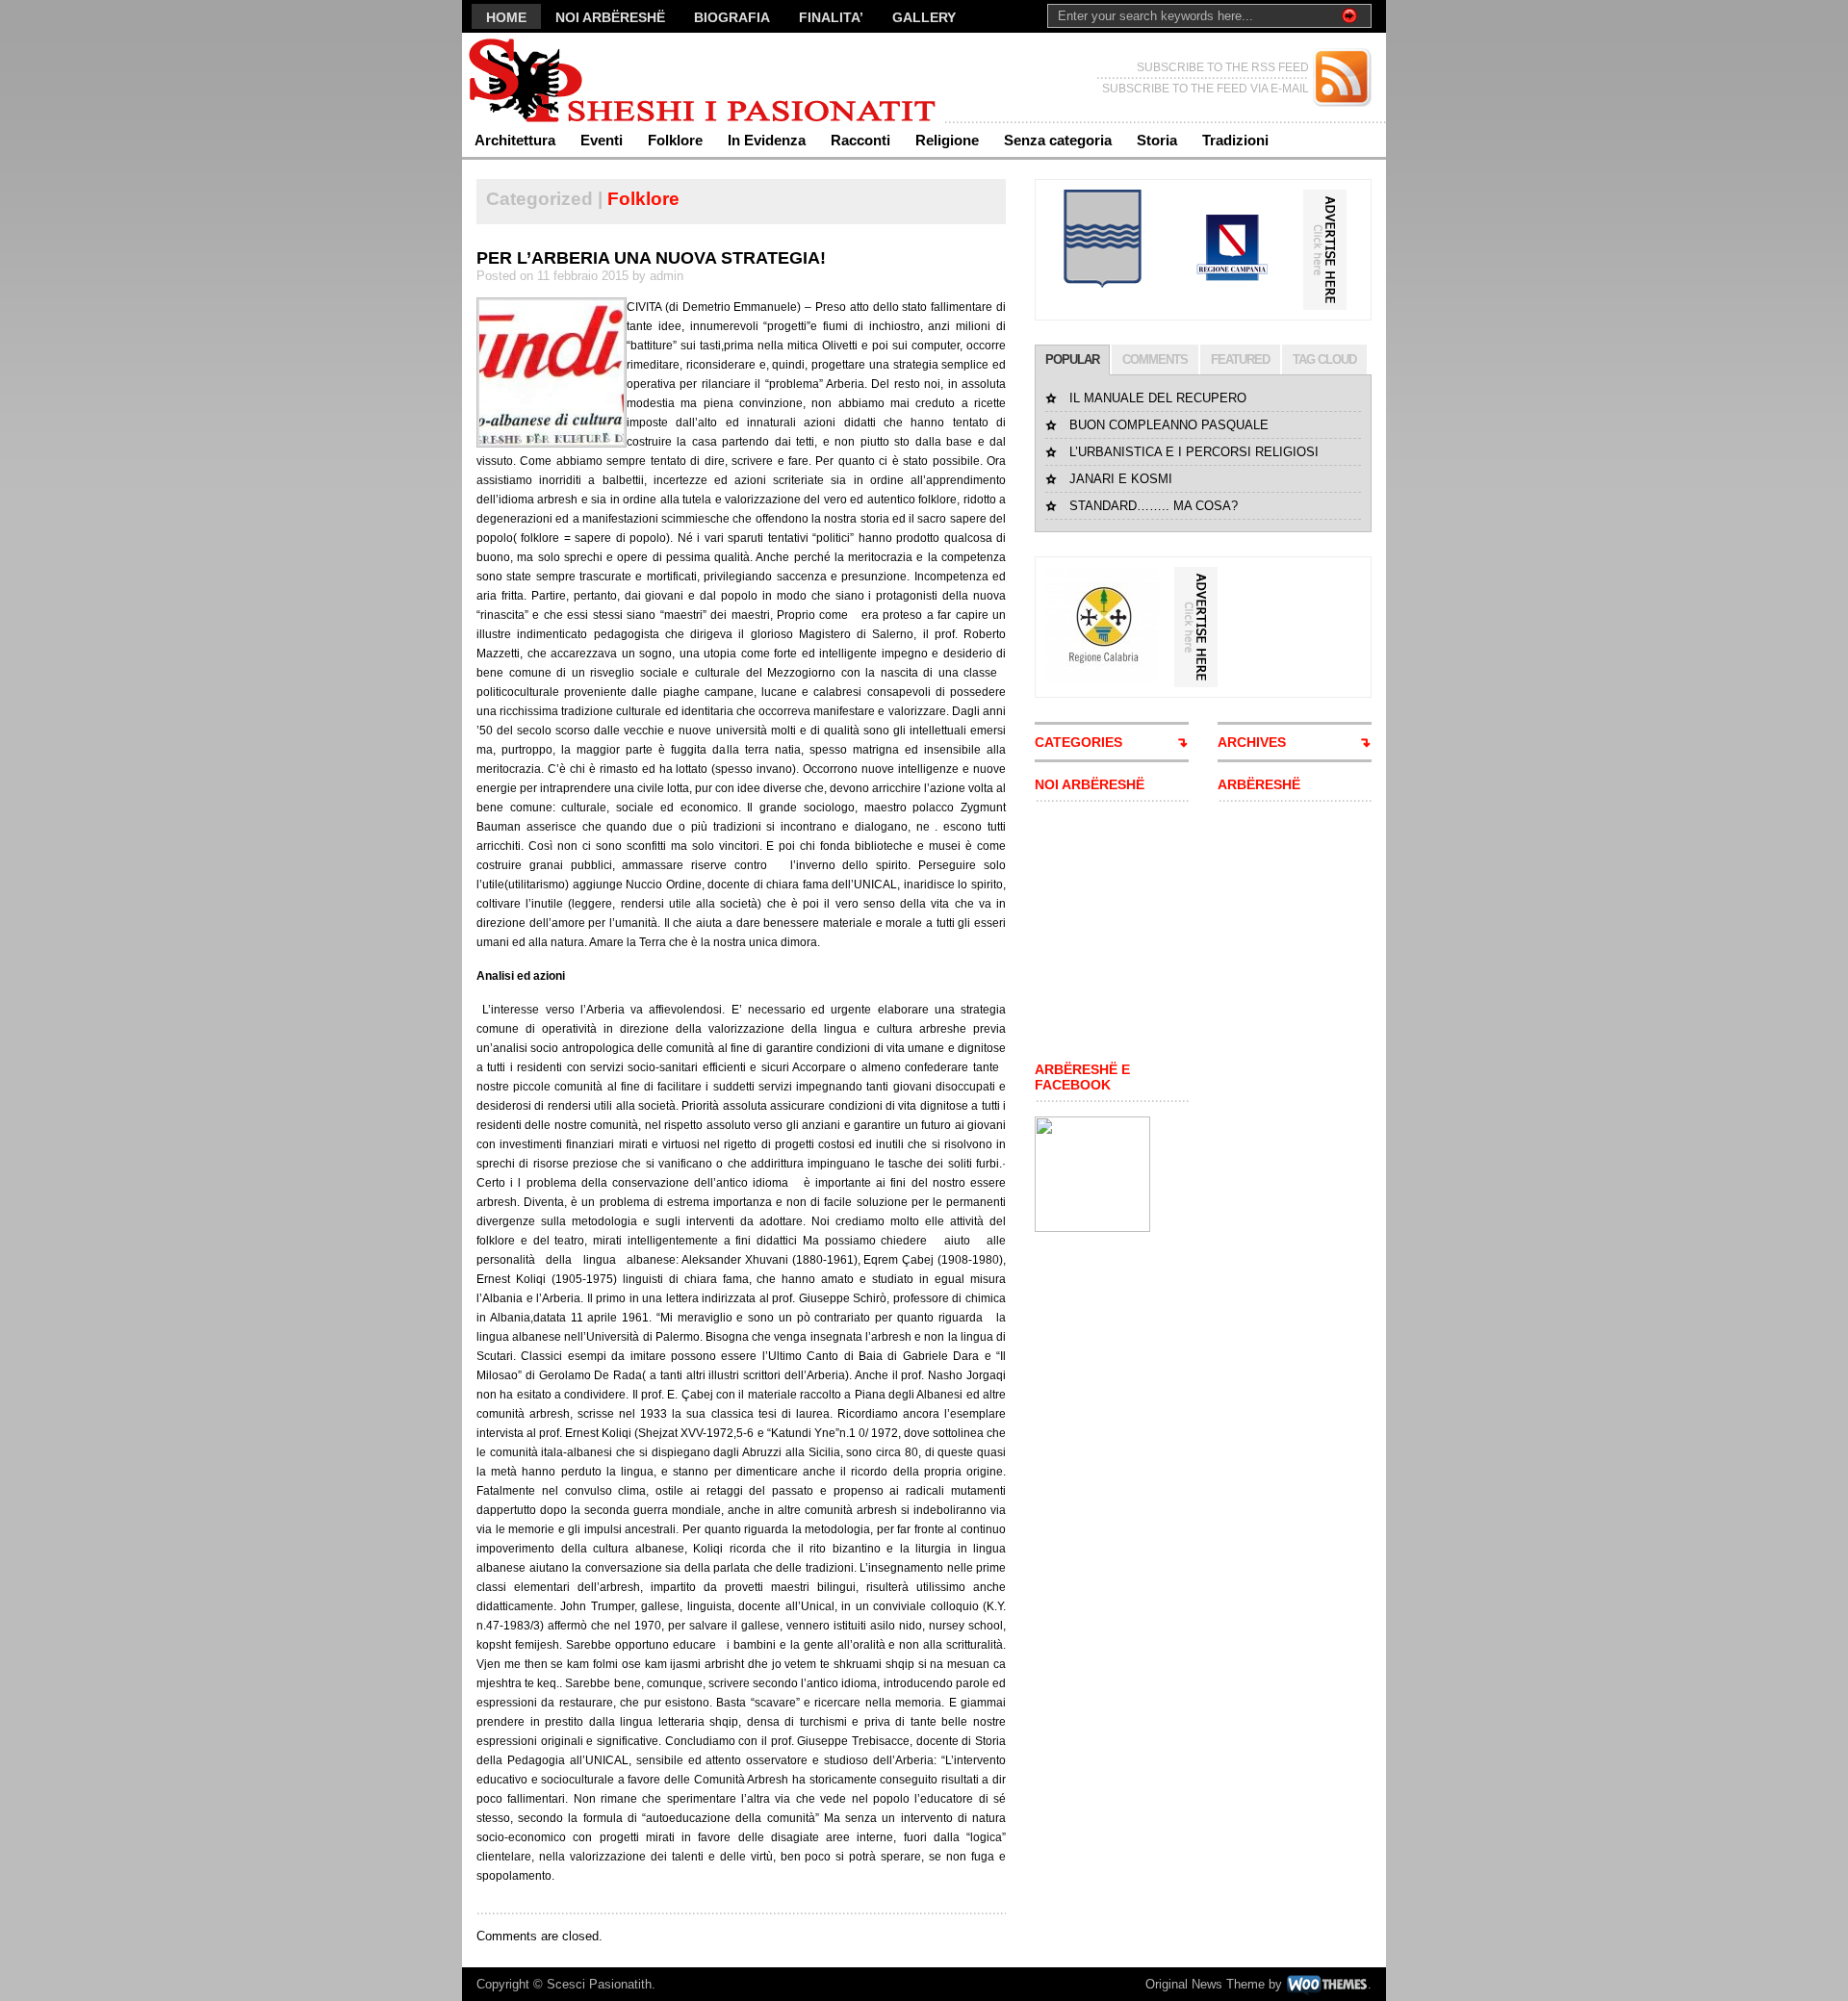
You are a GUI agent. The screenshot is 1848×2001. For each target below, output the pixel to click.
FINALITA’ (831, 17)
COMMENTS (1155, 359)
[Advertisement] (1092, 932)
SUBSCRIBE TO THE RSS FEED (1223, 67)
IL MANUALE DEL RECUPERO (1158, 398)
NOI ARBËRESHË (610, 17)
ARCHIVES (1252, 742)
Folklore (675, 140)
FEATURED (1240, 359)
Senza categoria (1058, 140)
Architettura (515, 140)
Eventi (602, 140)
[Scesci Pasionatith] (649, 77)
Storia (1157, 140)
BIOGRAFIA (732, 17)
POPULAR (1072, 359)
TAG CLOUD (1324, 359)
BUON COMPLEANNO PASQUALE (1169, 425)
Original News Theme (1205, 1984)
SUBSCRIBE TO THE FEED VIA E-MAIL (1206, 89)
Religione (947, 140)
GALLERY (924, 17)
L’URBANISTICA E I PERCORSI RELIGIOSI (1194, 452)
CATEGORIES (1078, 742)
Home (506, 17)
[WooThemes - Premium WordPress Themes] (1327, 1984)
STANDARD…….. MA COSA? (1154, 506)
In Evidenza (767, 140)
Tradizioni (1235, 140)
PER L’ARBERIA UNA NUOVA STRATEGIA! (651, 258)
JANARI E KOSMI (1121, 479)
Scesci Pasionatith (599, 1984)
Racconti (860, 140)
